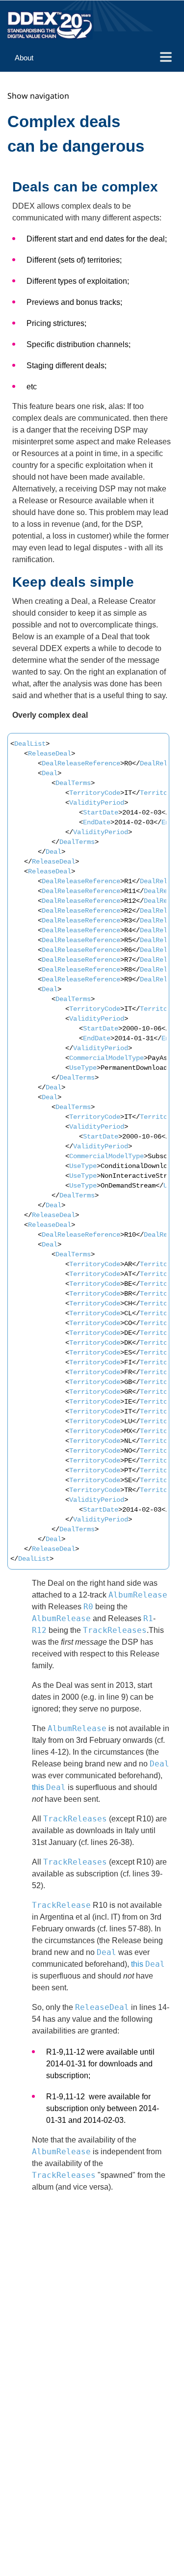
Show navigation (38, 96)
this (39, 1787)
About (24, 58)
